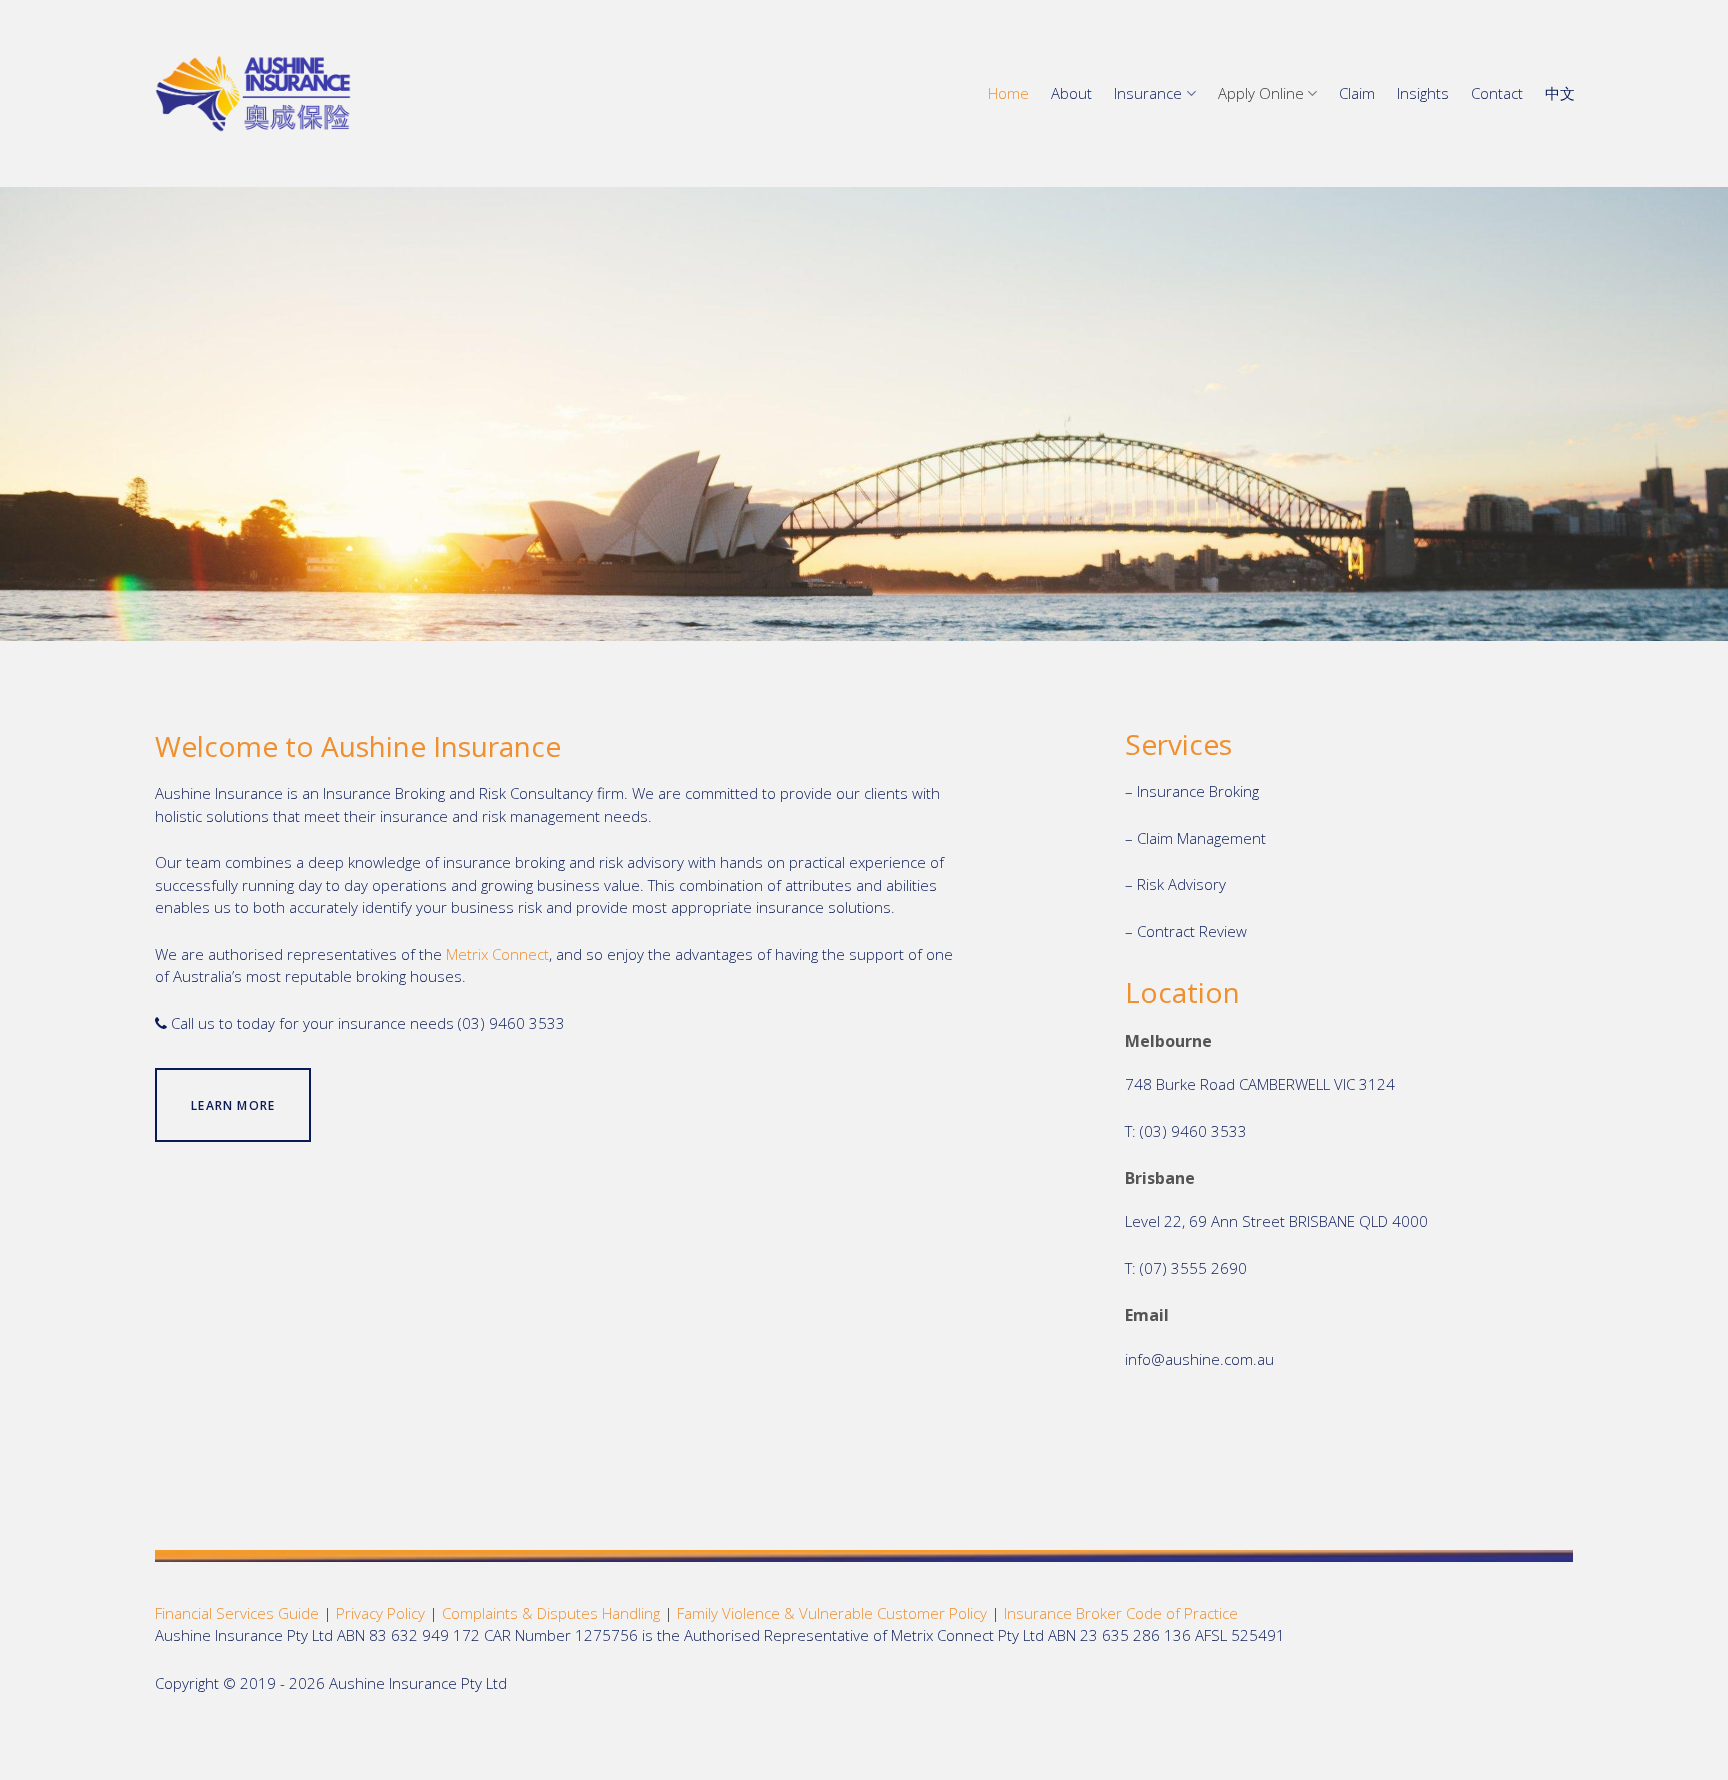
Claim (1357, 93)
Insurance (1148, 93)
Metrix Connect (497, 954)
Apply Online (1261, 93)
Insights (1423, 93)
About (1071, 93)
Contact (1497, 93)
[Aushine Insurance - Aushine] (253, 93)
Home (1008, 93)
